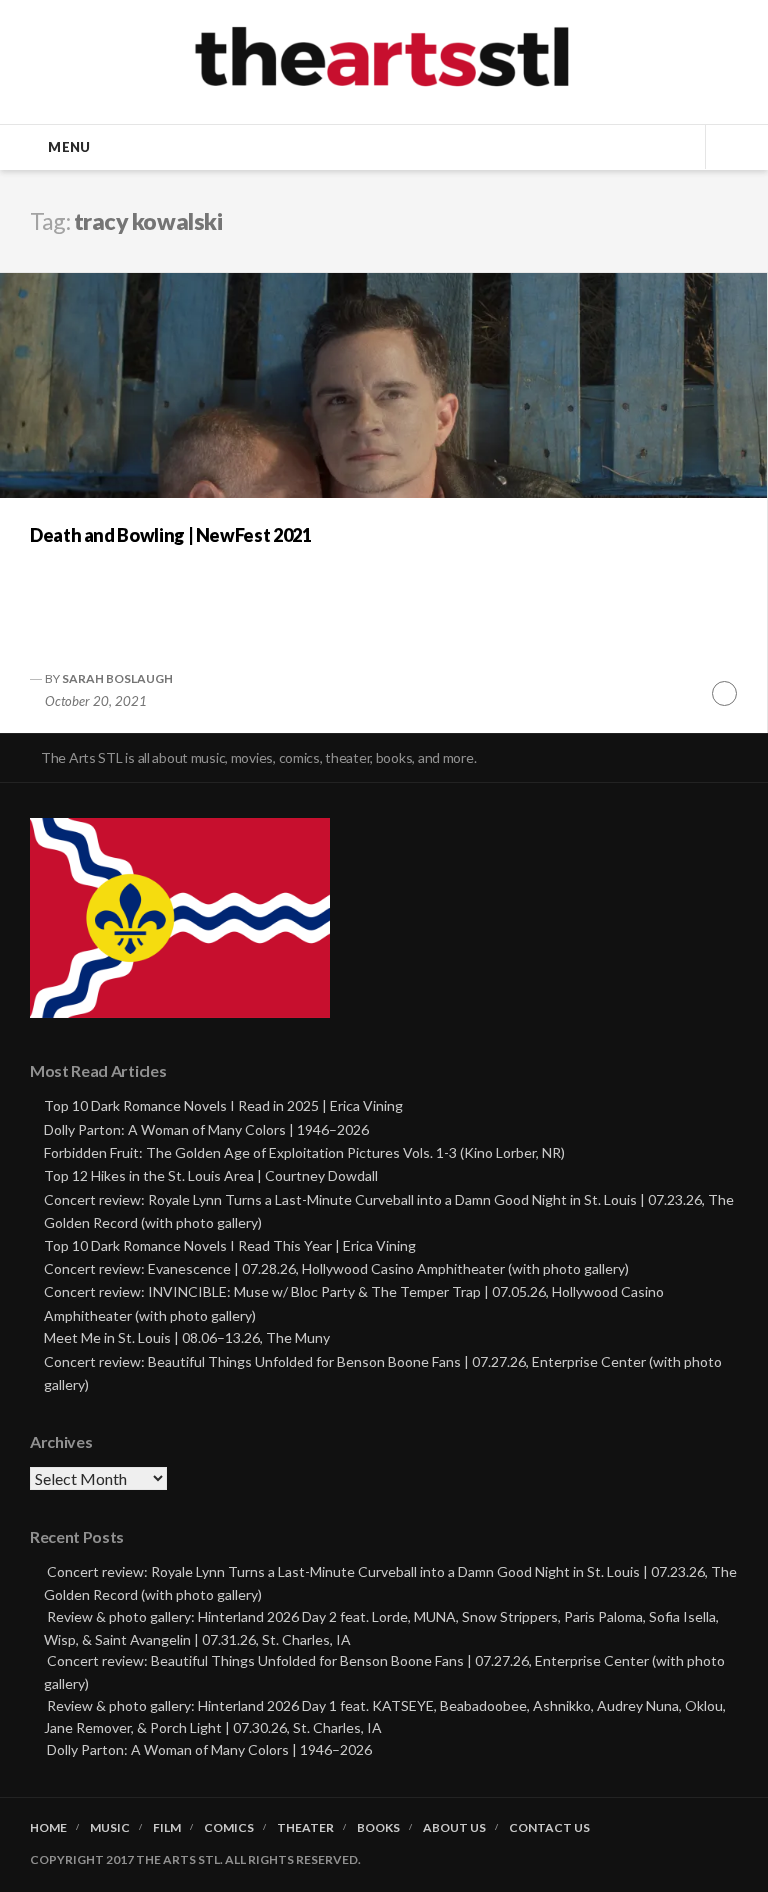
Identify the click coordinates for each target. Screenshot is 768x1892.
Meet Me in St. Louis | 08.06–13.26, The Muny (187, 1337)
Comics (229, 1828)
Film (167, 1828)
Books (378, 1828)
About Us (454, 1828)
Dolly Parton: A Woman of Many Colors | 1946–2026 (206, 1129)
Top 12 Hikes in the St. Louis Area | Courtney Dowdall (211, 1175)
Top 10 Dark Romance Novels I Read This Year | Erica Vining (230, 1245)
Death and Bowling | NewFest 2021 (170, 535)
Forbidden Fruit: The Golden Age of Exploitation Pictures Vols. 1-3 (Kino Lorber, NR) (304, 1152)
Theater (305, 1828)
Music (110, 1828)
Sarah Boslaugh (117, 678)
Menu (69, 147)
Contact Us (549, 1828)
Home (48, 1828)
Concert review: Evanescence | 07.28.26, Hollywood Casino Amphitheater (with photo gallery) (336, 1268)
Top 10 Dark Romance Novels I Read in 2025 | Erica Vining (223, 1105)
